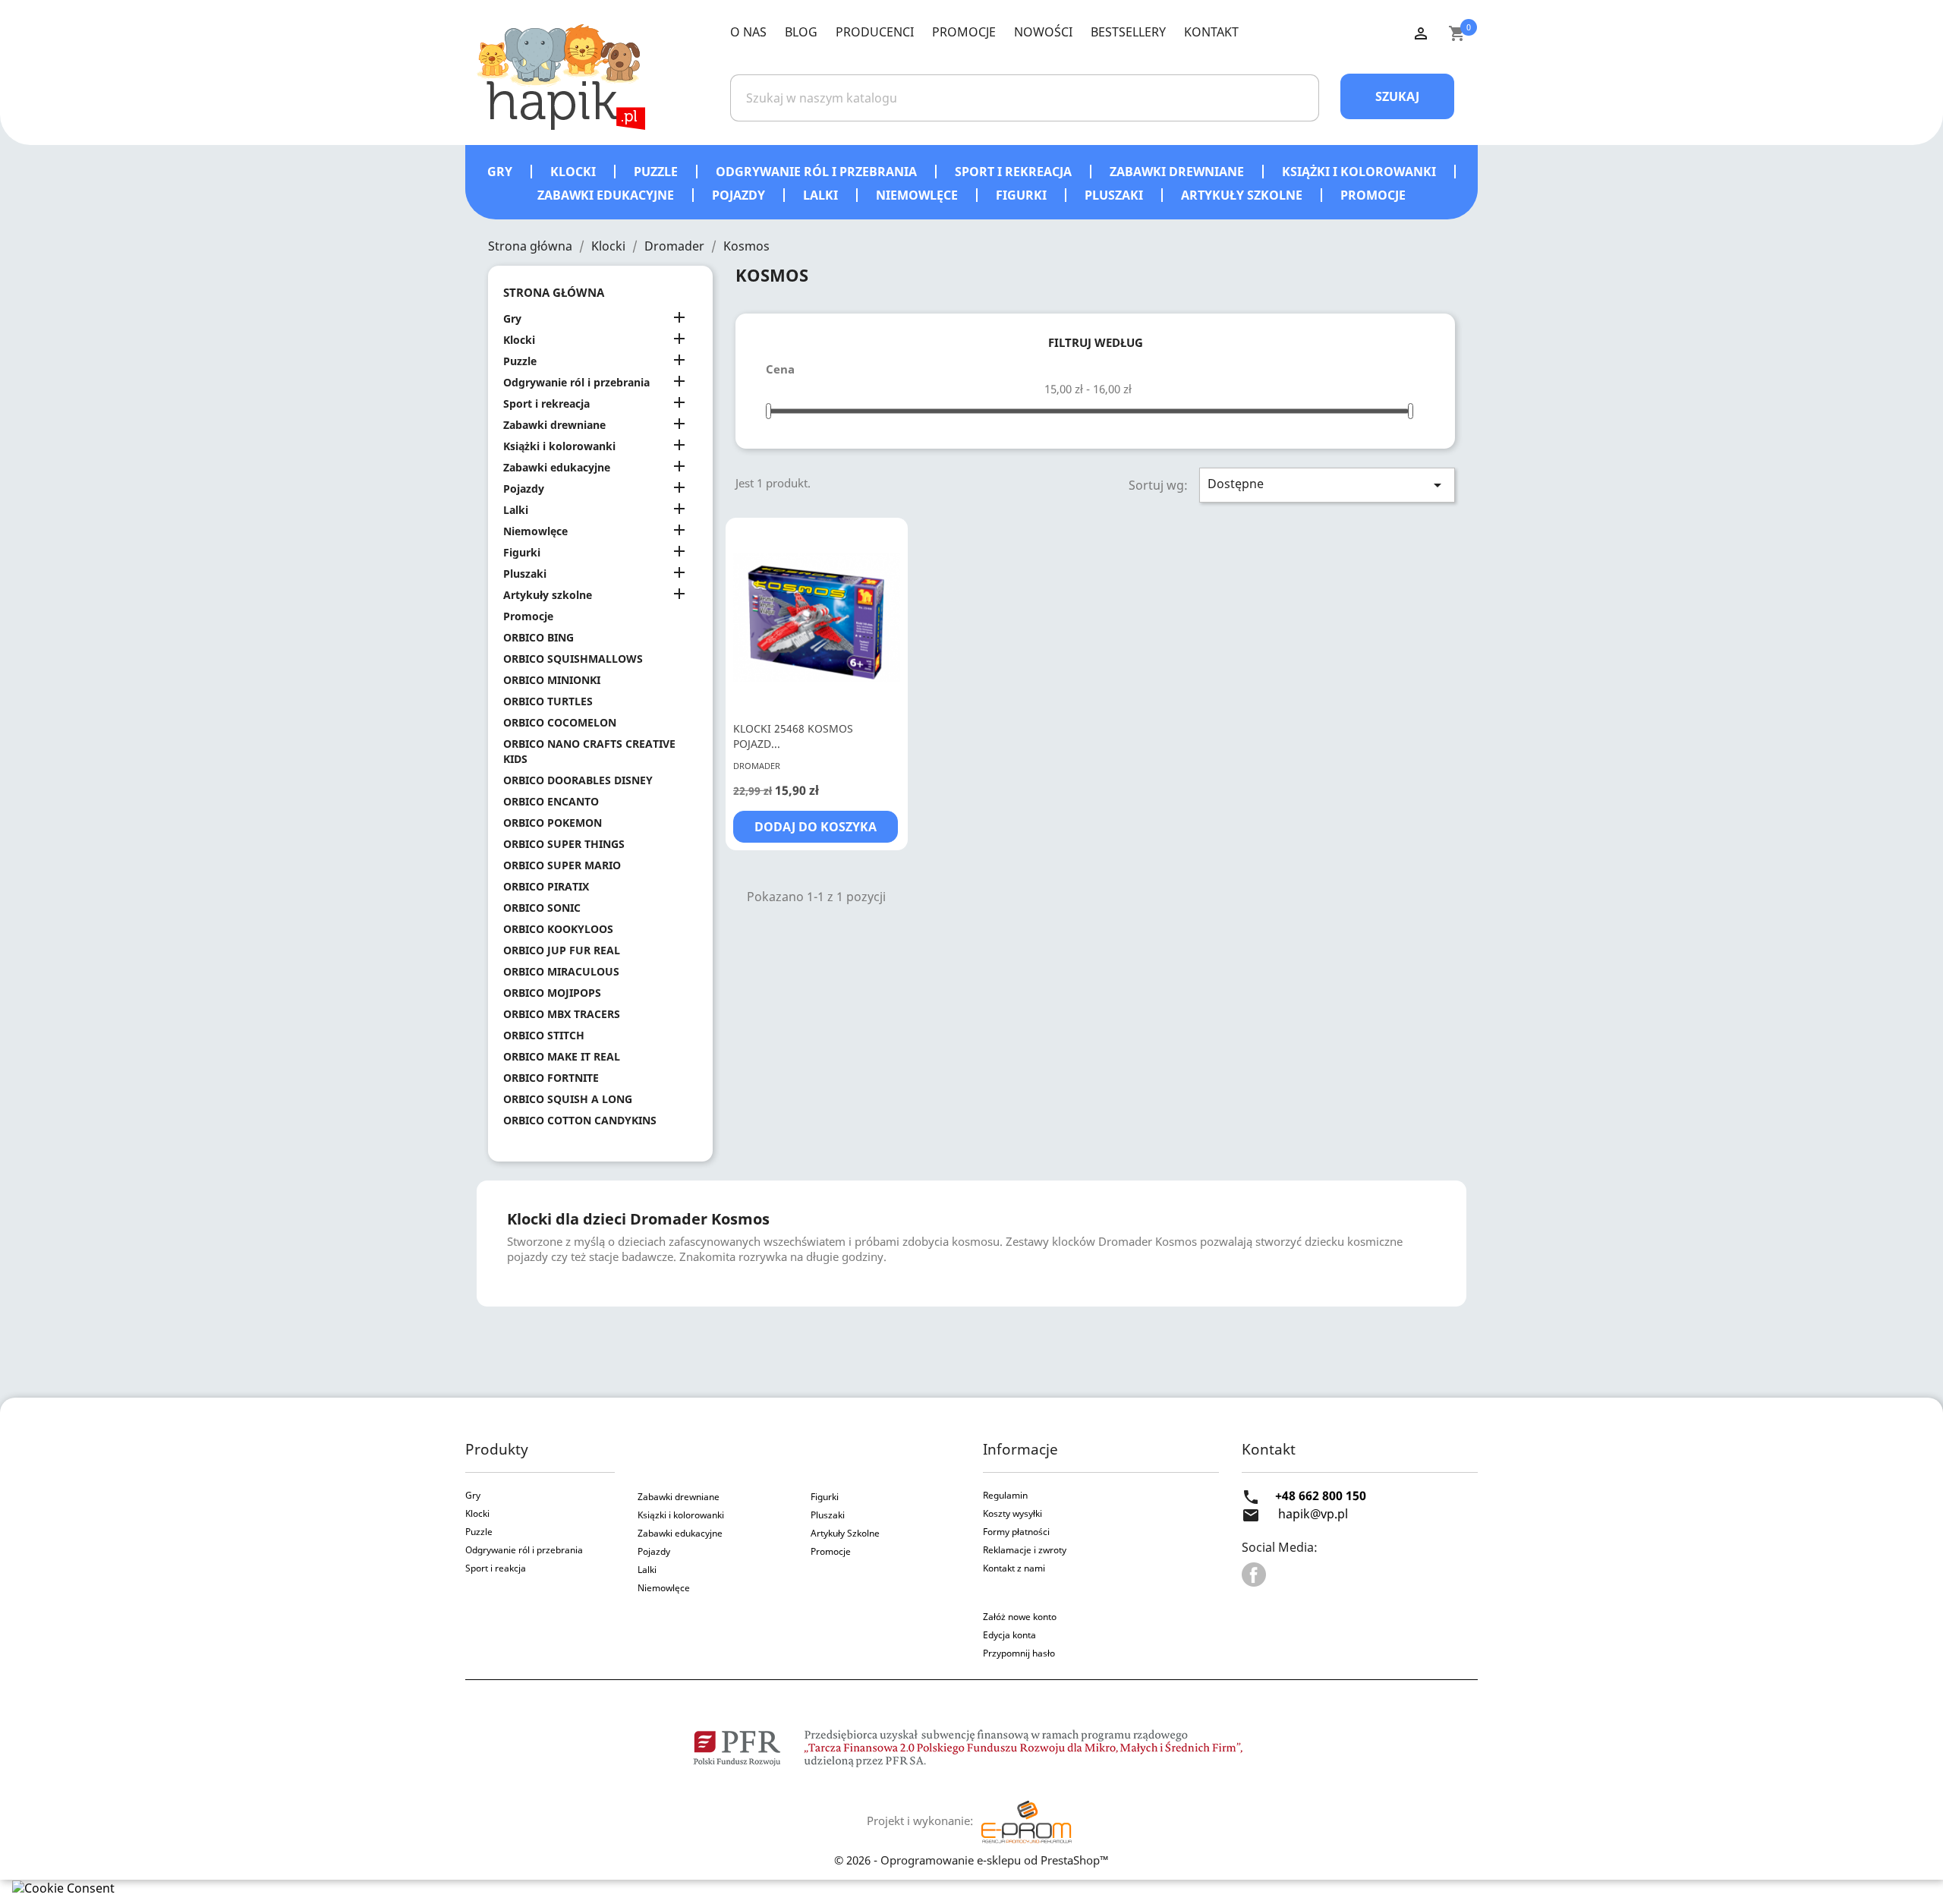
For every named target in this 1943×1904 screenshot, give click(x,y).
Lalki (822, 195)
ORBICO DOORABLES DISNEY (578, 780)
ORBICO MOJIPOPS (552, 993)
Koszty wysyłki (1012, 1513)
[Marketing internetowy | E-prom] (1026, 1820)
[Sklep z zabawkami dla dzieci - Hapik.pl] (561, 76)
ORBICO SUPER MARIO (562, 865)
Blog (801, 32)
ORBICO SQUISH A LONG (568, 1099)
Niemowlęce (918, 195)
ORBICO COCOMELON (560, 722)
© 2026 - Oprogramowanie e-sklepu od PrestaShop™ (971, 1860)
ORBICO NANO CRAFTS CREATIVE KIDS (589, 751)
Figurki (1023, 195)
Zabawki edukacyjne (607, 195)
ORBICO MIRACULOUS (561, 971)
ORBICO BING (538, 637)
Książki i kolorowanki (1360, 172)
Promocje (964, 32)
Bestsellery (1128, 32)
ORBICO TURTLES (548, 701)
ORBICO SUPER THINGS (564, 844)
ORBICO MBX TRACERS (562, 1014)
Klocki (575, 172)
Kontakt (1211, 32)
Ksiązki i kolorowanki (681, 1515)
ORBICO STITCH (544, 1035)
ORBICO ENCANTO (551, 801)
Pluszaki (1115, 195)
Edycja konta (1009, 1635)
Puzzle (657, 172)
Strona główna (554, 292)
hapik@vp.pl (1313, 1514)
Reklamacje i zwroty (1025, 1550)
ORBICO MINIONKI (552, 680)
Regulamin (1005, 1495)
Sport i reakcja (496, 1568)
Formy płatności (1016, 1532)
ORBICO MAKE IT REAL (562, 1056)
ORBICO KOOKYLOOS (558, 929)
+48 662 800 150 (1321, 1496)
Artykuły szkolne (1243, 195)
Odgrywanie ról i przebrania (818, 172)
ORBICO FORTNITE (551, 1078)
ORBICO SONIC (542, 908)
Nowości (1043, 32)
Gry (501, 172)
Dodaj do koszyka (816, 827)
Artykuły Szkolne (845, 1533)
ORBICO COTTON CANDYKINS (580, 1120)
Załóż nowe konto (1020, 1617)
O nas (748, 32)
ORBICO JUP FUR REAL (562, 950)
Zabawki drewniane (1178, 172)
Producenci (875, 32)
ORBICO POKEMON (553, 823)
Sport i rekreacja (1015, 172)
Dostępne (1327, 485)
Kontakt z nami (1014, 1568)
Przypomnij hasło (1019, 1653)
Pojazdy (740, 195)
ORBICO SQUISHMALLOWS (573, 659)
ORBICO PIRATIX (546, 886)
